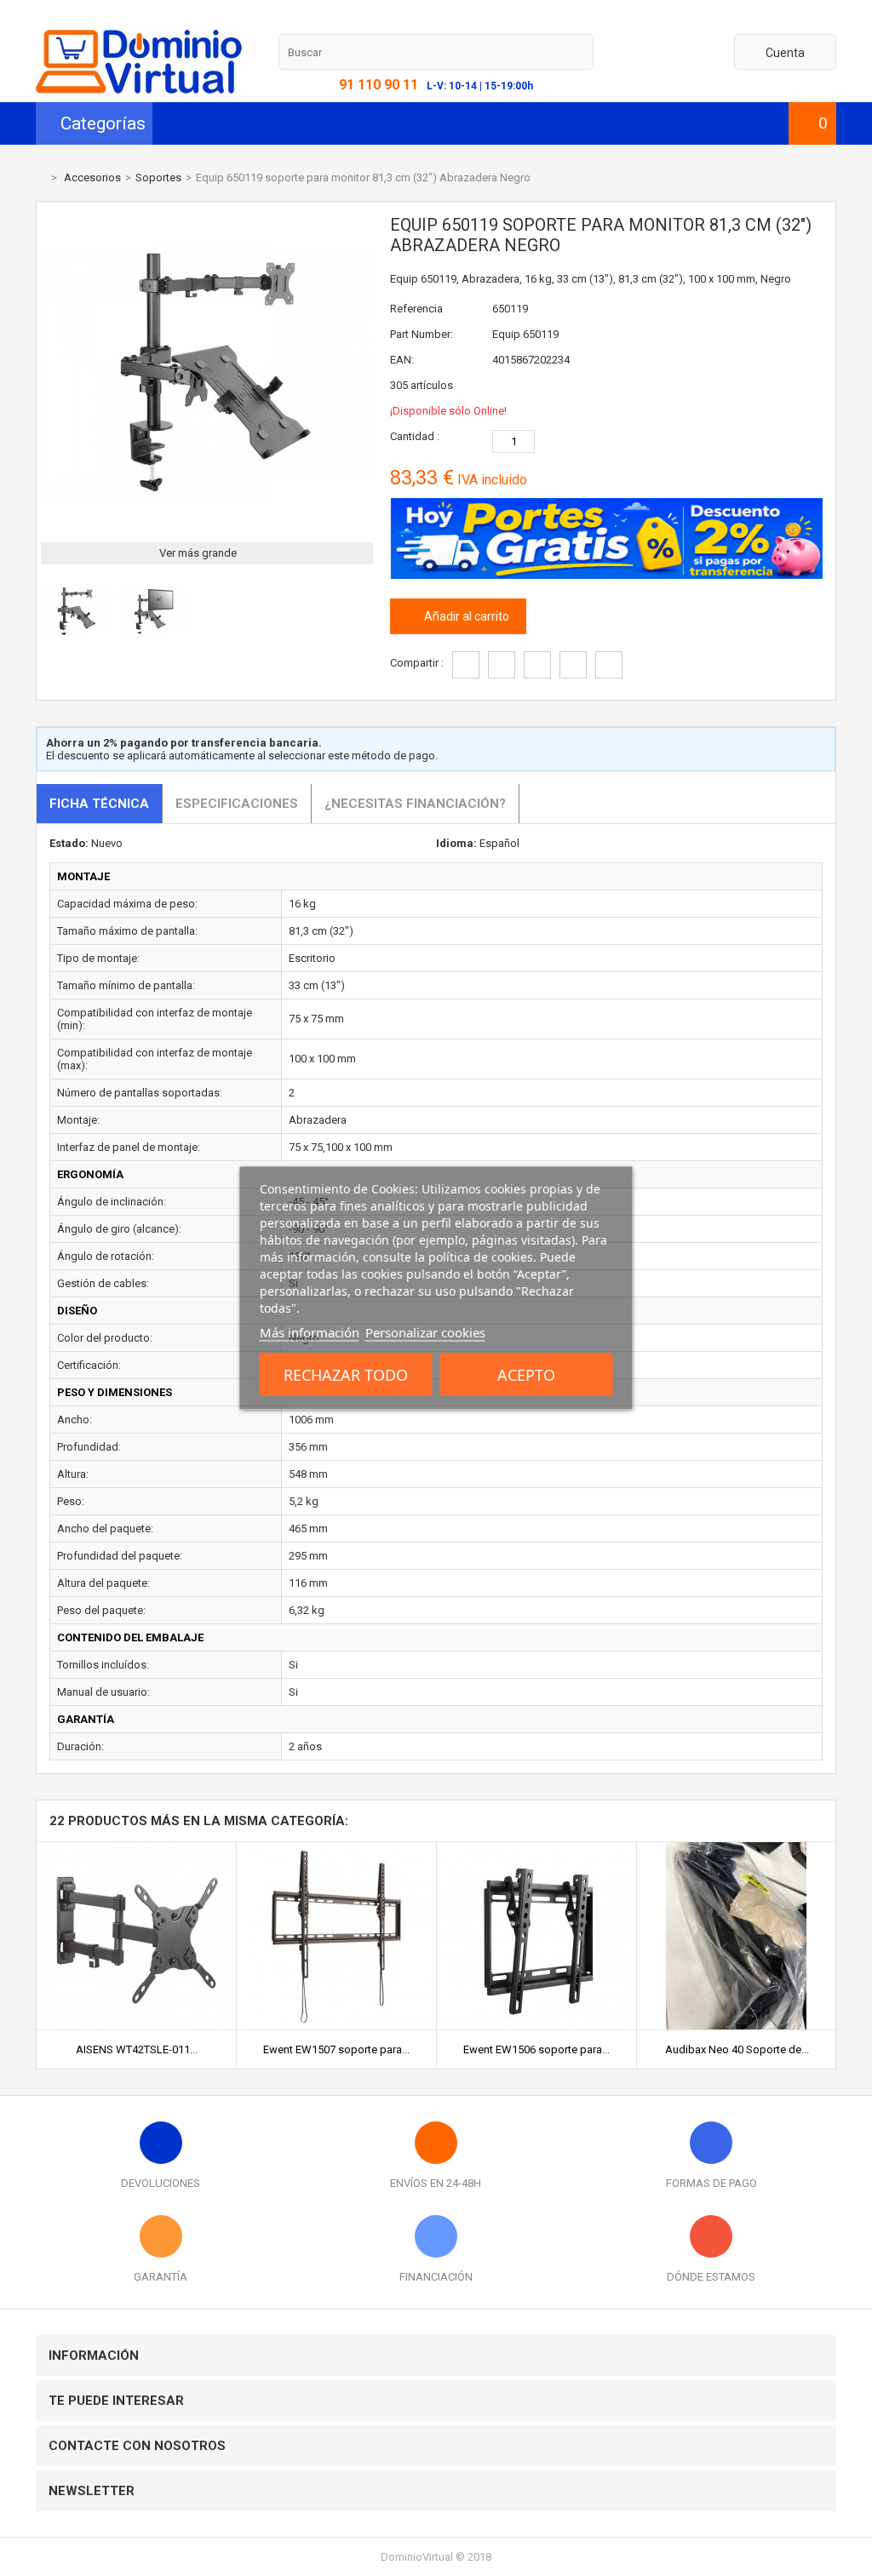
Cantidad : (415, 436)
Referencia (416, 309)
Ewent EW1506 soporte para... (536, 2049)
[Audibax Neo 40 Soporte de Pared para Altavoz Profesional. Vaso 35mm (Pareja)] (737, 1849)
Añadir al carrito (465, 616)
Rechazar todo (346, 1375)
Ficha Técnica (99, 804)
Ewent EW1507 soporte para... (336, 2049)
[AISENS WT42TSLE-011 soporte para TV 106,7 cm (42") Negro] (136, 1849)
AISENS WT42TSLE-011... (137, 2049)
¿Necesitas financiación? (415, 804)
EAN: (402, 360)
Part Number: (422, 334)
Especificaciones (237, 804)
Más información (310, 1332)
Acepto (526, 1375)
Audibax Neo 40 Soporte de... (737, 2049)
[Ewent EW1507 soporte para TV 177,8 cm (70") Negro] (336, 1849)
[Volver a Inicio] (40, 177)
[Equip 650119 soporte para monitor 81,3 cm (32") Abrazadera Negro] (75, 641)
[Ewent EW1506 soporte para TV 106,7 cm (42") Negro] (536, 1849)
